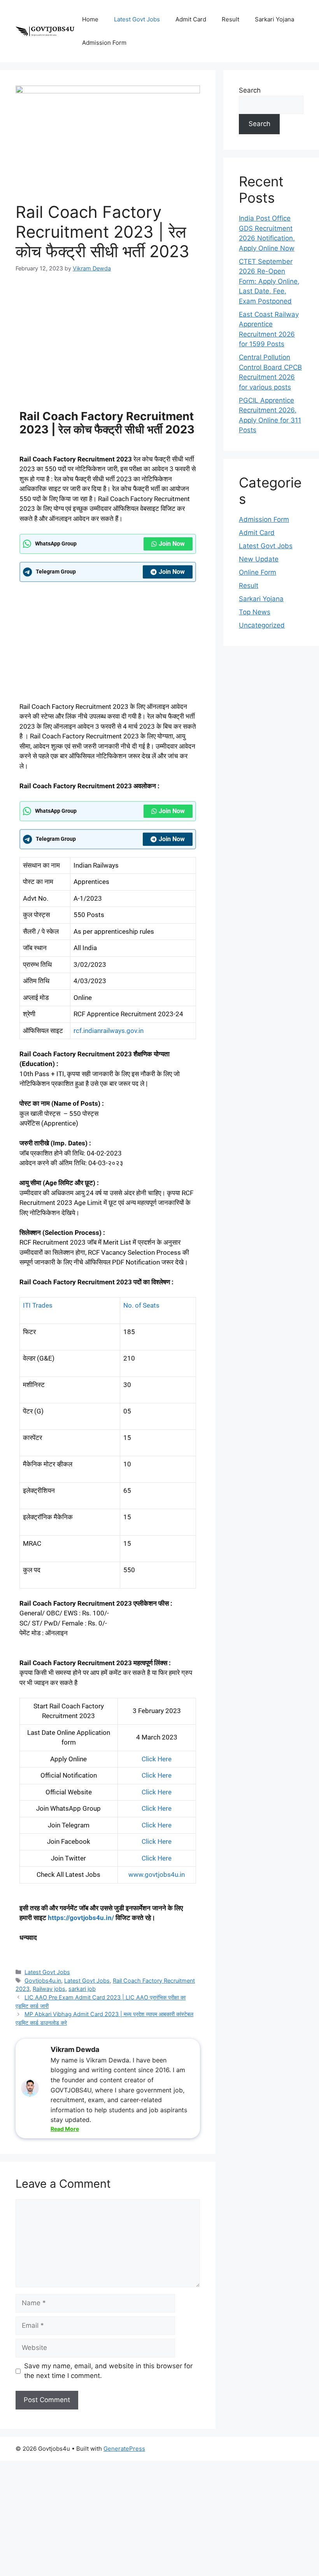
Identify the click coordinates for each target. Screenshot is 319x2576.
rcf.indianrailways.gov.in (109, 1031)
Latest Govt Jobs (137, 19)
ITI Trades (38, 1305)
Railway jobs (49, 1989)
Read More (65, 2129)
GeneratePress (124, 2449)
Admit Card (191, 19)
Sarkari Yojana (274, 19)
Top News (255, 612)
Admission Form (104, 43)
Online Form (258, 572)
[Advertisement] (108, 340)
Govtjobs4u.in (43, 1981)
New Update (259, 559)
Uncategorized (262, 625)
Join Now (172, 544)
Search (250, 90)
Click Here (157, 1759)
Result (230, 19)
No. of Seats (141, 1305)
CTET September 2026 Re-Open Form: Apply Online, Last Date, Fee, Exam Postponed (269, 281)
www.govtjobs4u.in (157, 1875)
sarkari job (82, 1989)
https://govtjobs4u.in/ (81, 1918)
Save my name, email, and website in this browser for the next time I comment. (108, 2371)
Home (90, 19)
